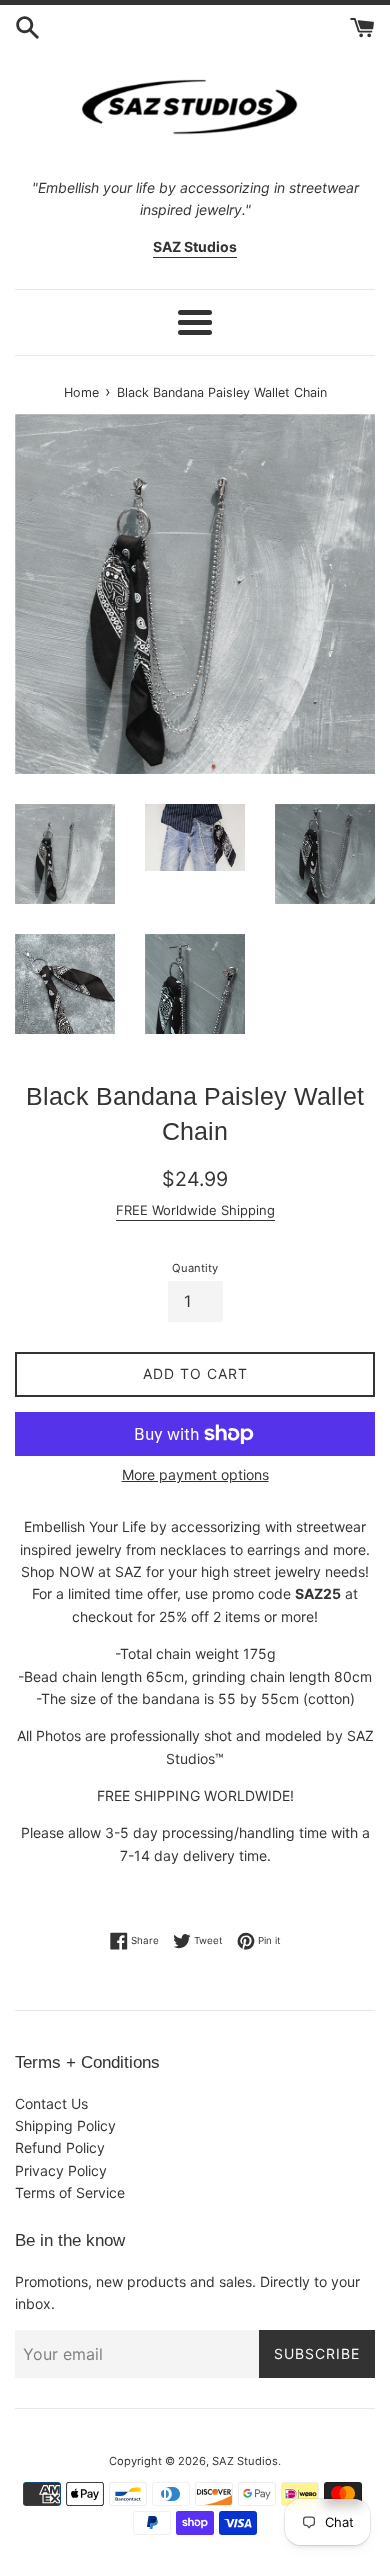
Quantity (195, 1268)
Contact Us (51, 2103)
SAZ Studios (245, 2461)
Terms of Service (70, 2192)
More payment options (195, 1474)
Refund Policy (60, 2147)
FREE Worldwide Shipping (195, 1210)
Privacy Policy (61, 2170)
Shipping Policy (65, 2125)
